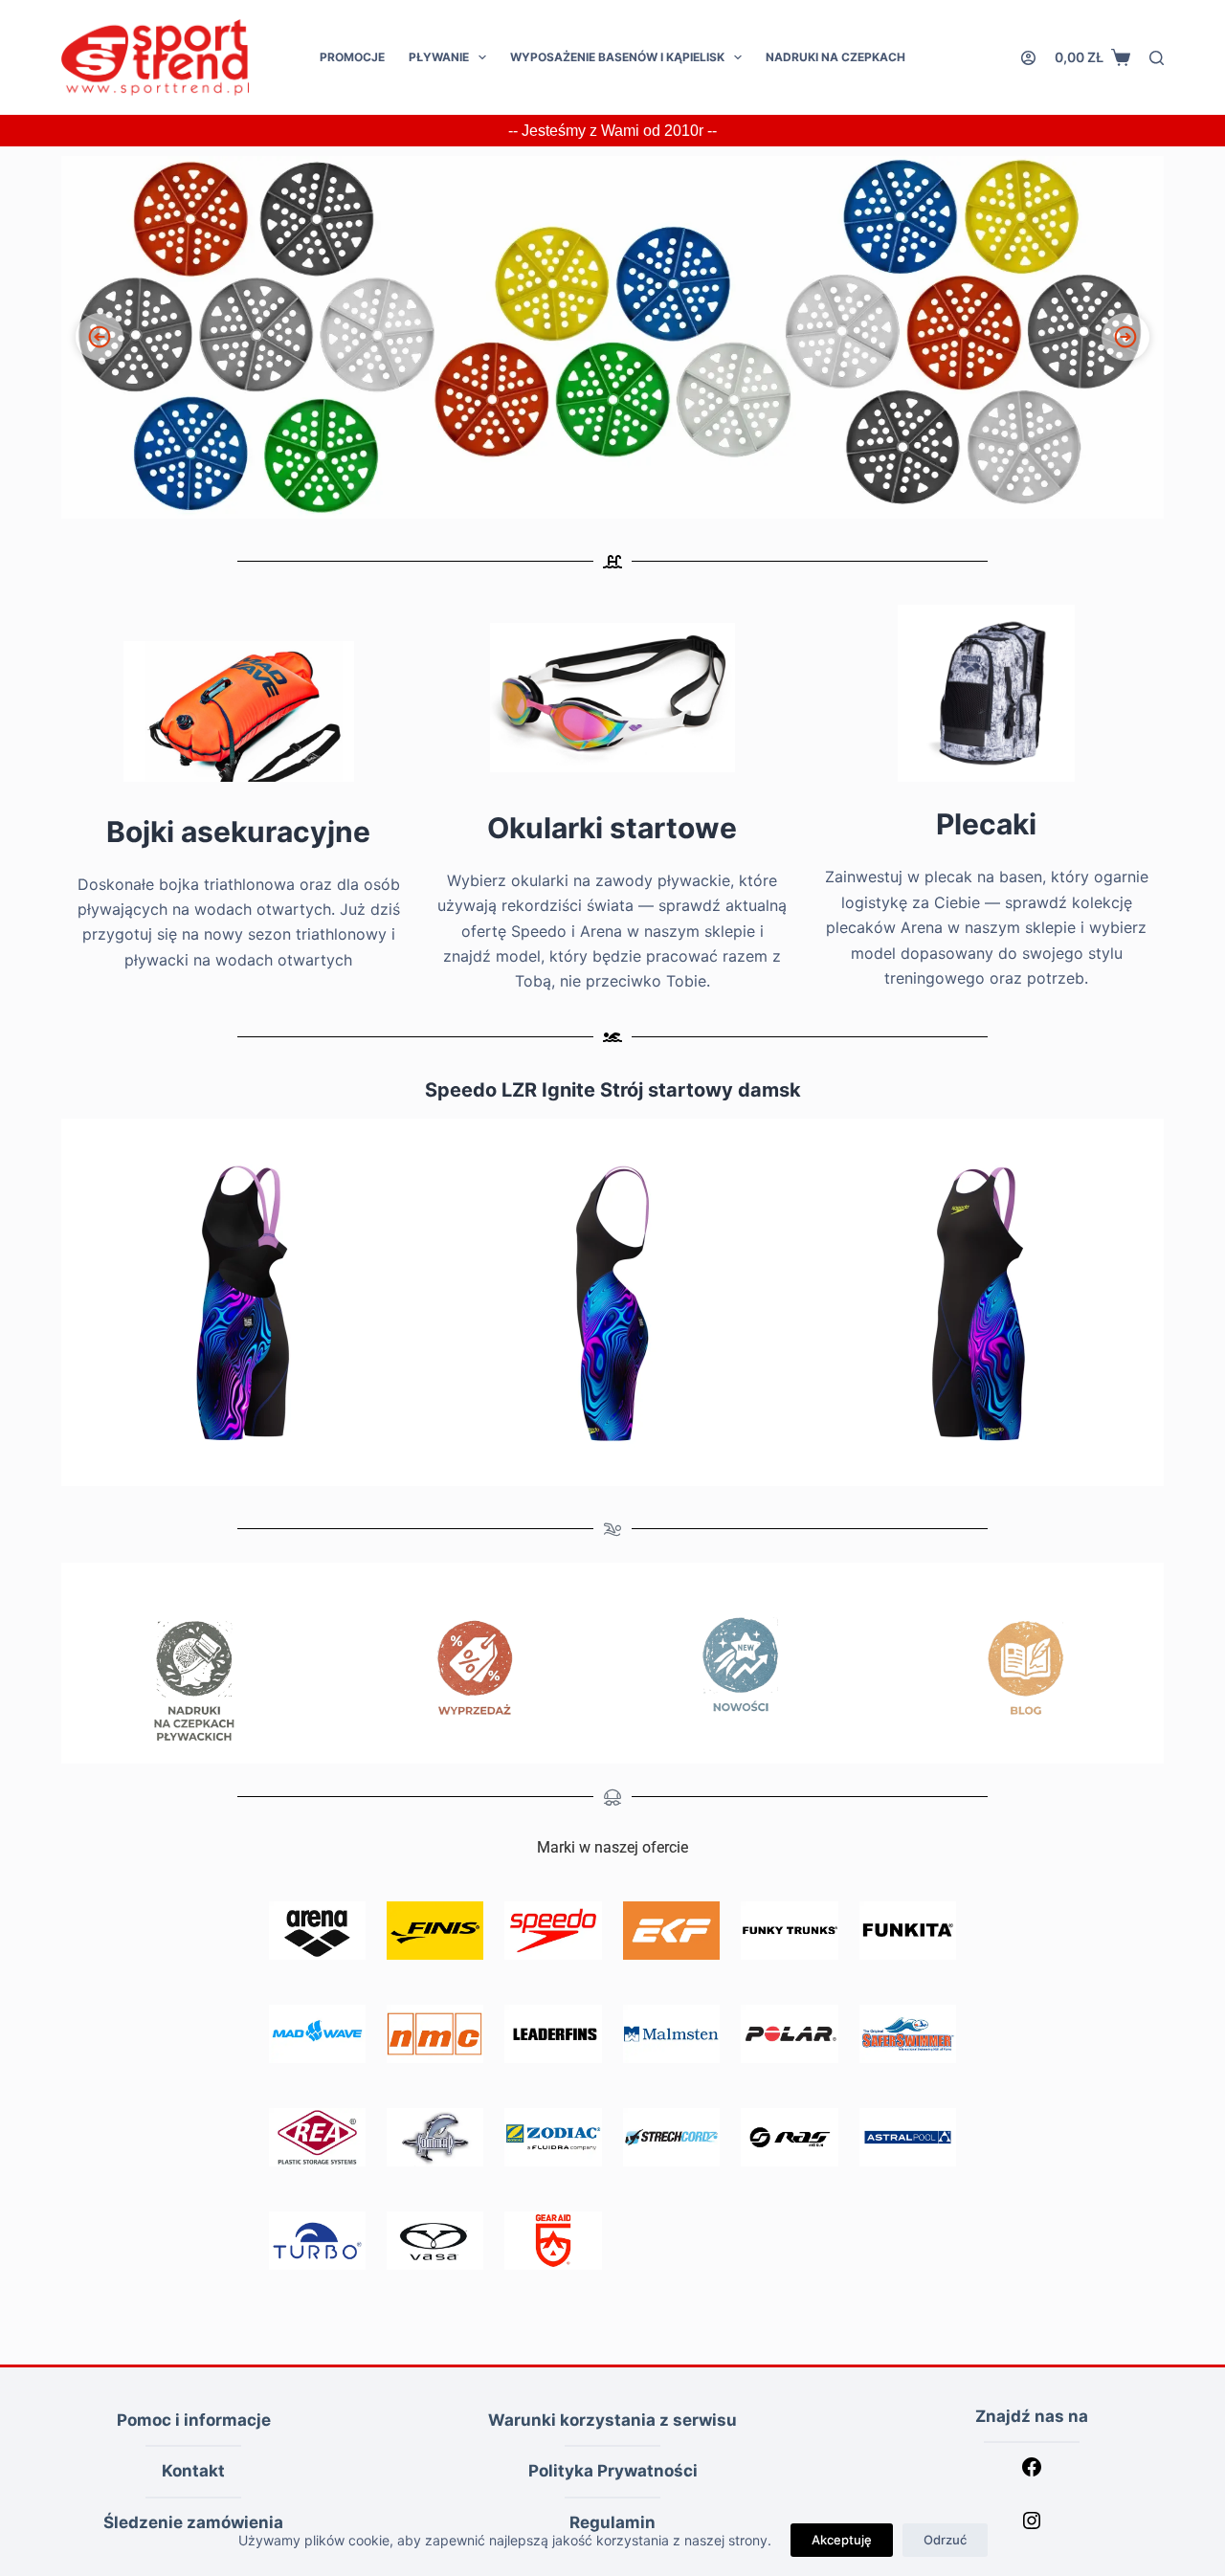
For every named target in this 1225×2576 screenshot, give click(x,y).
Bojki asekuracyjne (238, 832)
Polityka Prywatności (613, 2471)
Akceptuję (842, 2540)
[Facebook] (1032, 2473)
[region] (612, 337)
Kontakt (193, 2471)
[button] (612, 337)
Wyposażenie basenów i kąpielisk (617, 57)
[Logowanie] (1028, 58)
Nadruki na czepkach (835, 57)
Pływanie (439, 57)
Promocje (352, 57)
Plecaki (986, 824)
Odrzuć (945, 2540)
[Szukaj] (1157, 58)
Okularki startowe (612, 828)
